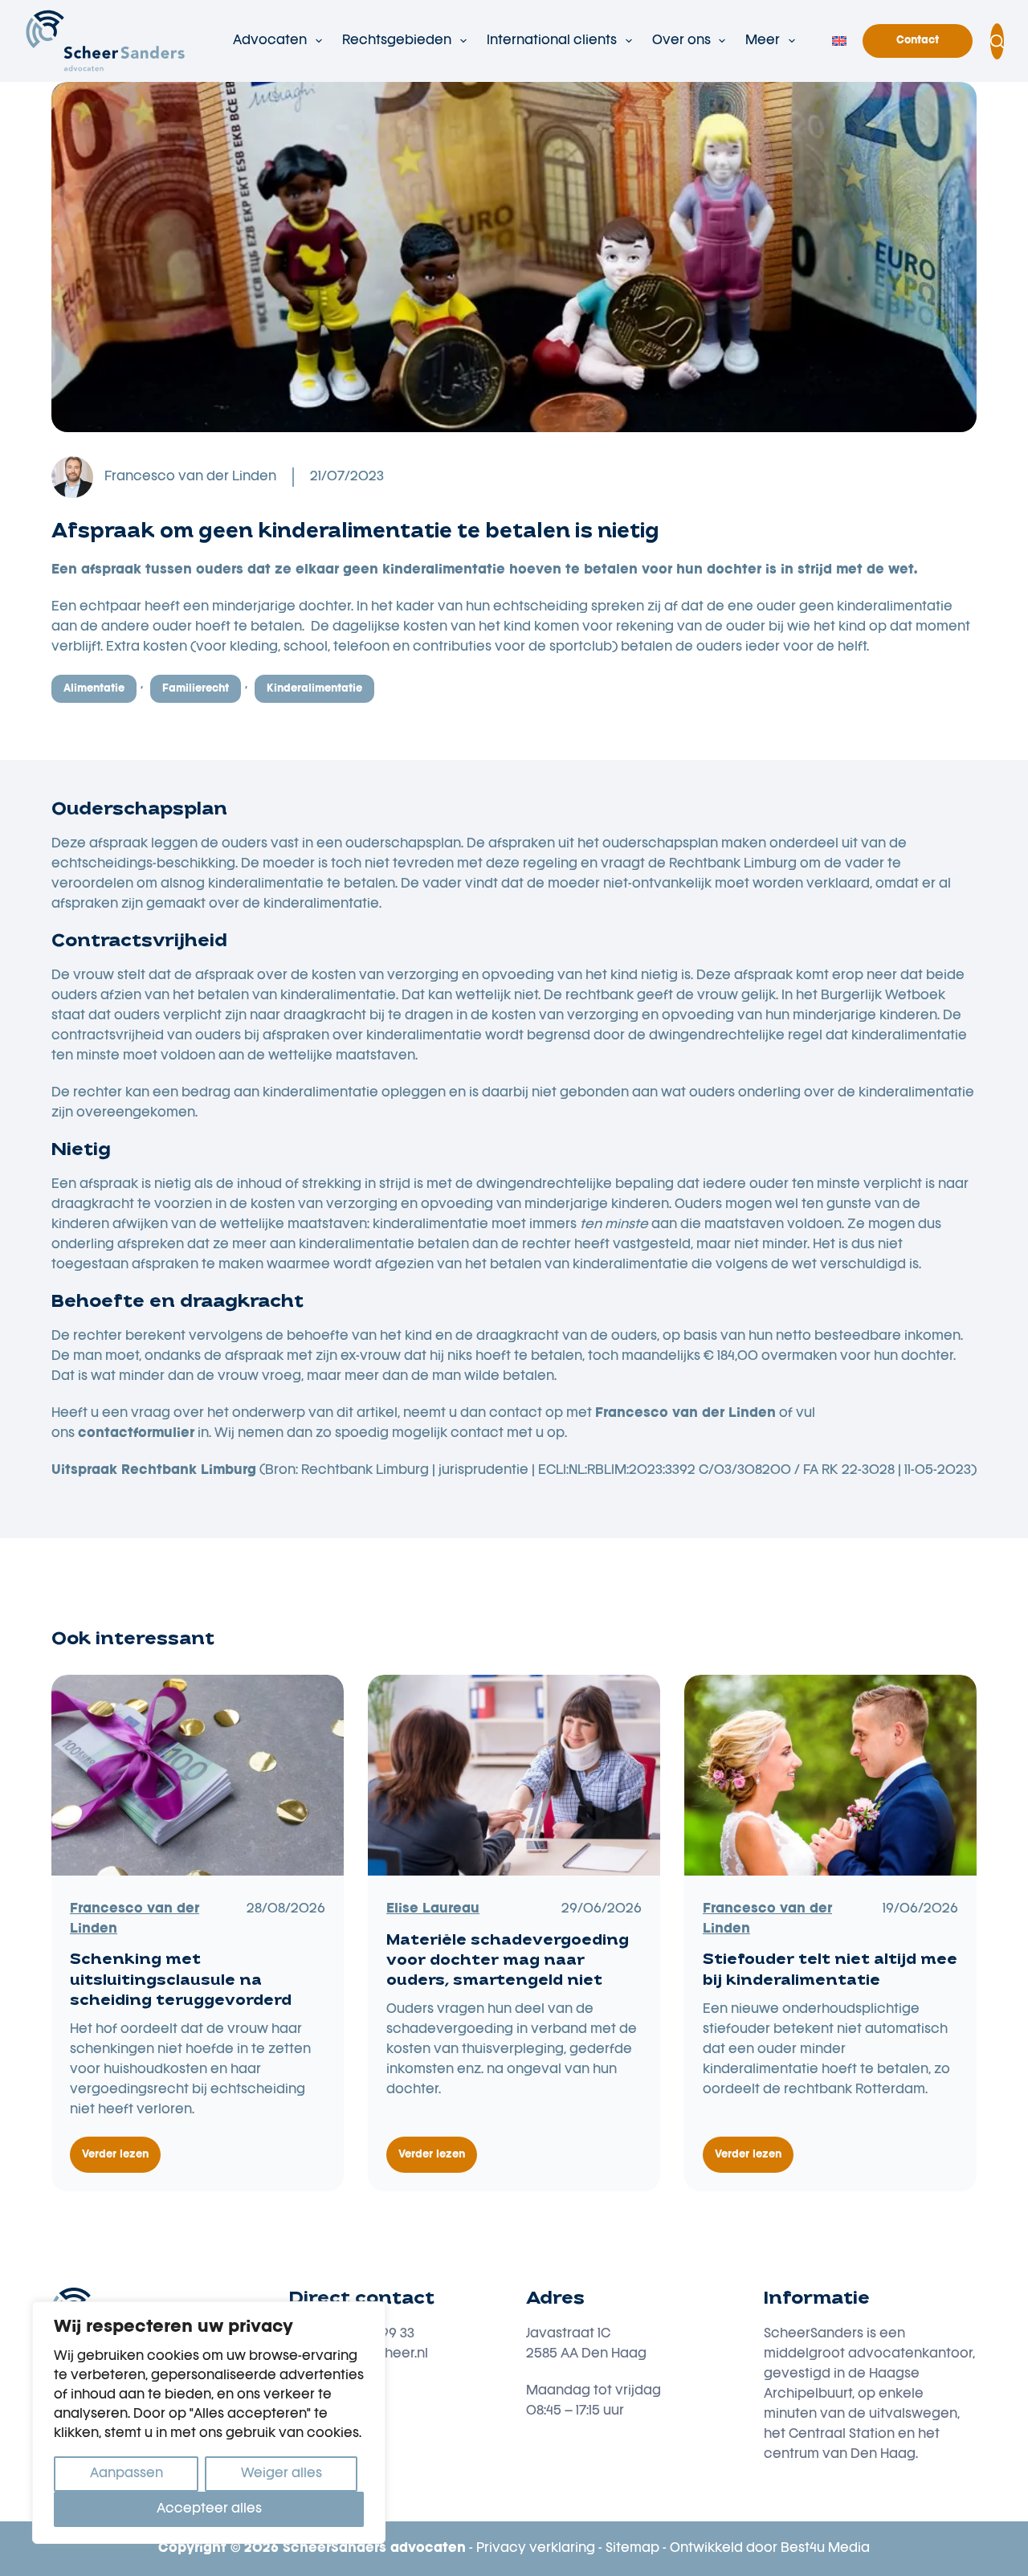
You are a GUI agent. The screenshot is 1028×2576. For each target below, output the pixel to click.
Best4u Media (825, 2549)
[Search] (997, 41)
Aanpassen (126, 2474)
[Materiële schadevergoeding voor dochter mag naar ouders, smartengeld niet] (514, 1775)
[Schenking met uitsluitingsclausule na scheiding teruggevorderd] (198, 1775)
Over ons (681, 41)
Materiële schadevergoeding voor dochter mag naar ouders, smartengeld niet (508, 1962)
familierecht (196, 689)
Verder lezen (121, 2162)
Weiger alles (281, 2474)
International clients (552, 41)
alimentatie (94, 689)
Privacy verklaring (536, 2549)
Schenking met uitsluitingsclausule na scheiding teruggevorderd (181, 1981)
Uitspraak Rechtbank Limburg (154, 1471)
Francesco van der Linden (190, 477)
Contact (918, 41)
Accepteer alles (209, 2509)
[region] (209, 2423)
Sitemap (632, 2549)
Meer (763, 41)
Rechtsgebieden (397, 41)
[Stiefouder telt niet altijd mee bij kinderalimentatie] (830, 1775)
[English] (839, 41)
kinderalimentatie (314, 689)
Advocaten (270, 41)
